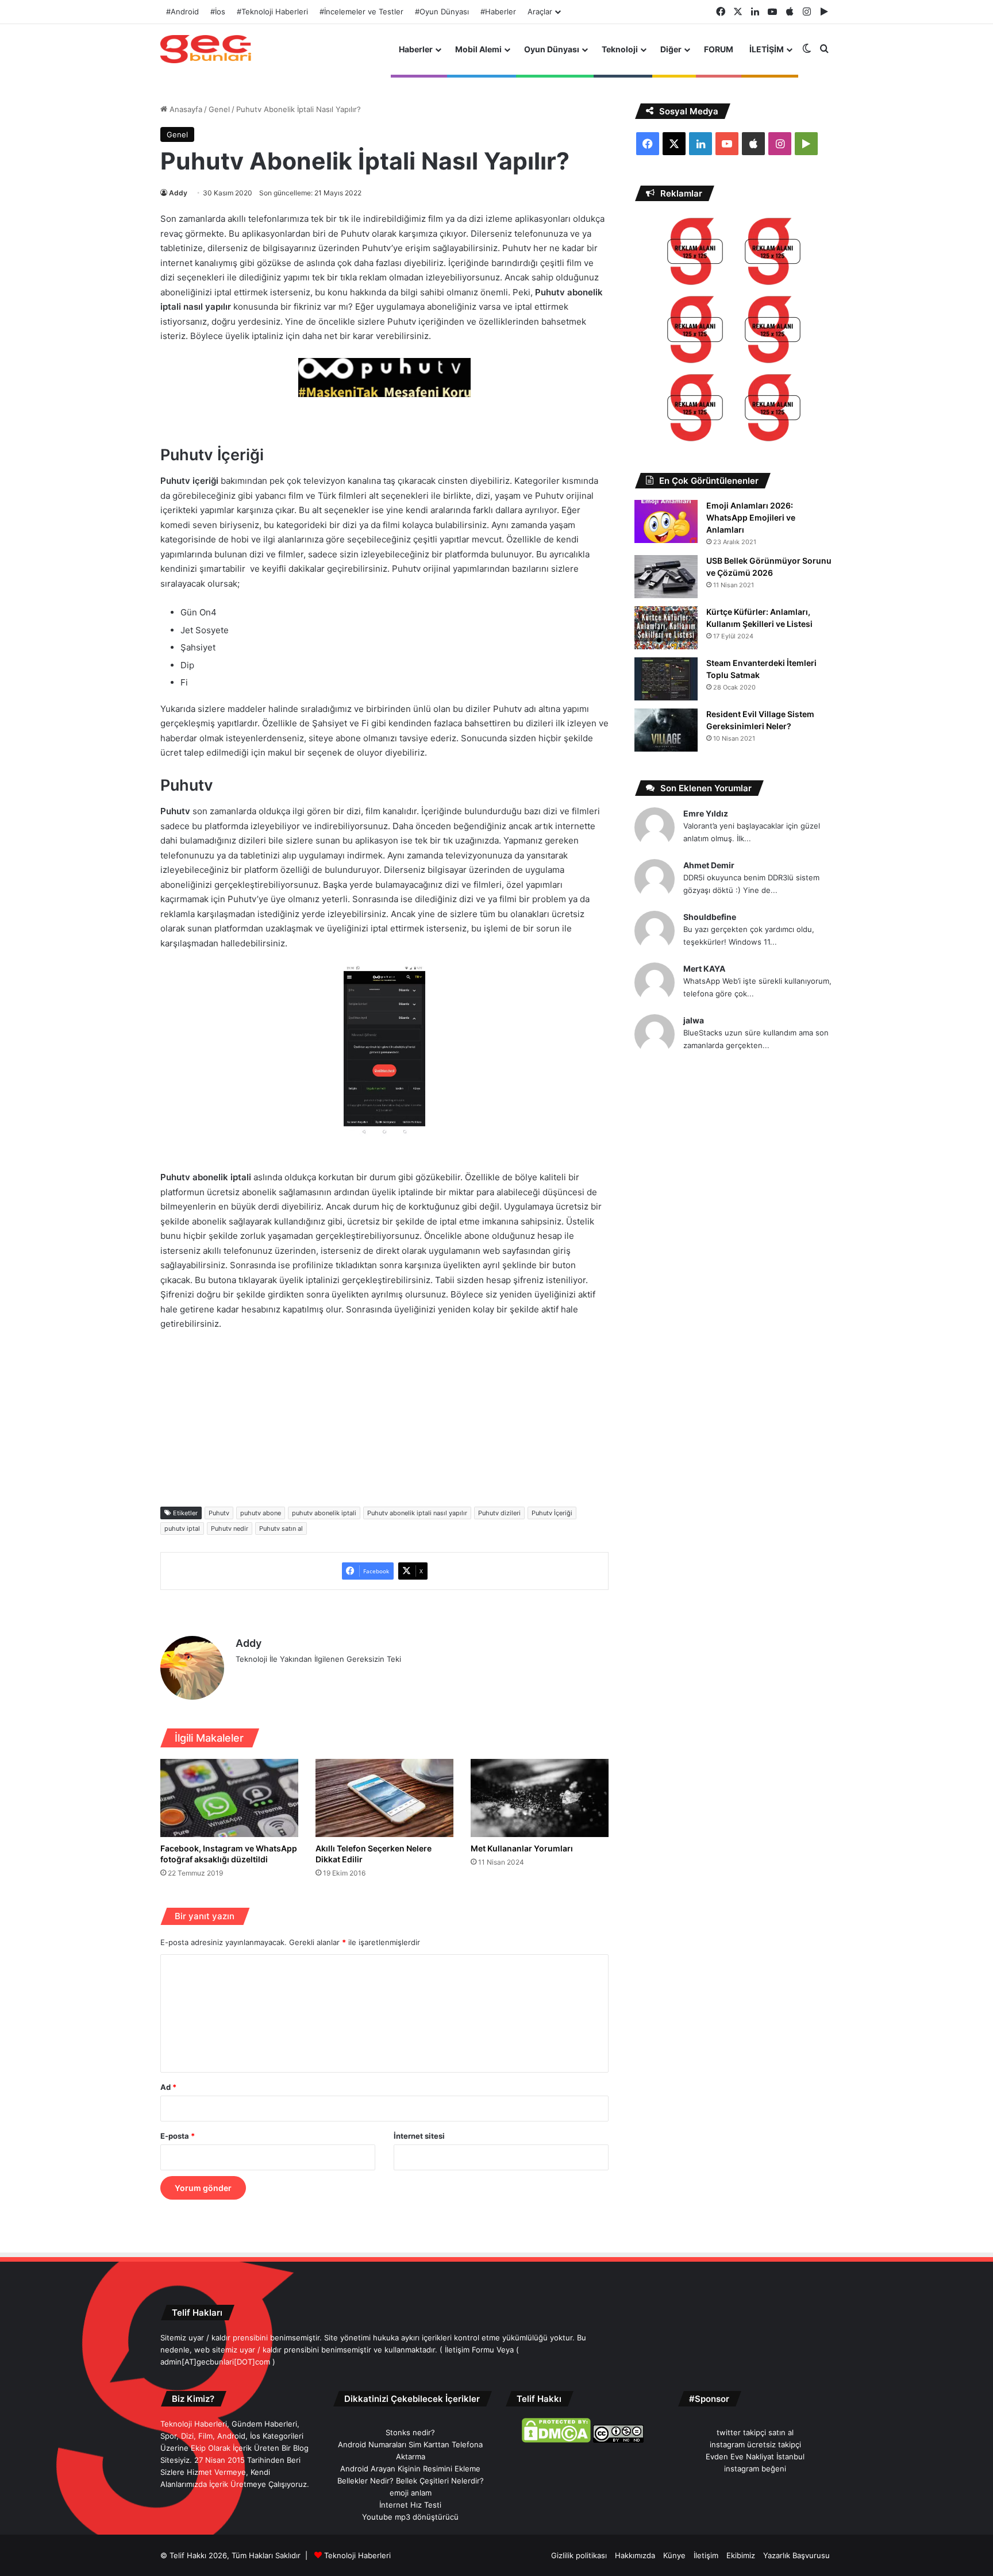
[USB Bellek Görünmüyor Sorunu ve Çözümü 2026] (666, 577)
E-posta (178, 2136)
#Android (182, 11)
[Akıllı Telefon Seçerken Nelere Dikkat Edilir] (384, 1798)
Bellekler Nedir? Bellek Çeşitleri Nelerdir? (411, 2481)
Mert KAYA (704, 969)
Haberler (416, 49)
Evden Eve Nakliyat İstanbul (755, 2456)
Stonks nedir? (410, 2432)
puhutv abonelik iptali (324, 1513)
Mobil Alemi (478, 49)
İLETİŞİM (767, 49)
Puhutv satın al (281, 1528)
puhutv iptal (182, 1528)
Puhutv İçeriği (552, 1513)
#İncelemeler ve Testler (361, 11)
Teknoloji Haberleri (357, 2555)
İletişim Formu (469, 2350)
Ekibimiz (741, 2555)
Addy (178, 193)
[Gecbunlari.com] (206, 49)
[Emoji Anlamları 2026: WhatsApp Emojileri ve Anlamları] (666, 521)
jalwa (694, 1020)
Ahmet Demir (709, 865)
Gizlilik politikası (579, 2555)
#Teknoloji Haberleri (272, 11)
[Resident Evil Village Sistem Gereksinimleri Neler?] (666, 730)
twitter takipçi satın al (755, 2432)
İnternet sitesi (419, 2136)
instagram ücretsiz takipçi (755, 2444)
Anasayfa (185, 109)
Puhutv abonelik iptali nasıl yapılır (417, 1513)
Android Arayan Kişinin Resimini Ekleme (410, 2469)
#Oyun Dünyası (442, 11)
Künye (674, 2555)
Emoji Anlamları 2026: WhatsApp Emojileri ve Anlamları (751, 517)
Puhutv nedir (230, 1528)
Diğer (671, 49)
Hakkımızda (635, 2555)
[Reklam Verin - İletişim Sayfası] (695, 253)
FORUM (719, 49)
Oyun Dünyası (552, 49)
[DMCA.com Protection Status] (556, 2440)
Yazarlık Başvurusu (796, 2555)
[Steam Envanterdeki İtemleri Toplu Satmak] (666, 679)
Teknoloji (620, 49)
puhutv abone (261, 1513)
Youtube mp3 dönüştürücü (410, 2517)
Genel (219, 109)
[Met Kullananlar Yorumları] (540, 1798)
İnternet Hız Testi (410, 2505)
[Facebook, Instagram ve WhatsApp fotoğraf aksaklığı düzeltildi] (229, 1798)
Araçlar (540, 11)
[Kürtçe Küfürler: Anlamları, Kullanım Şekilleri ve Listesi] (666, 628)
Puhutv (219, 1513)
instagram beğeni (755, 2469)
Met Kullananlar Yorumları (522, 1848)
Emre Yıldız (706, 813)
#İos (218, 11)
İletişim (706, 2555)
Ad (168, 2087)
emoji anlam (411, 2493)
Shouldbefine (710, 917)
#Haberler (498, 11)
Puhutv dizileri (499, 1513)
